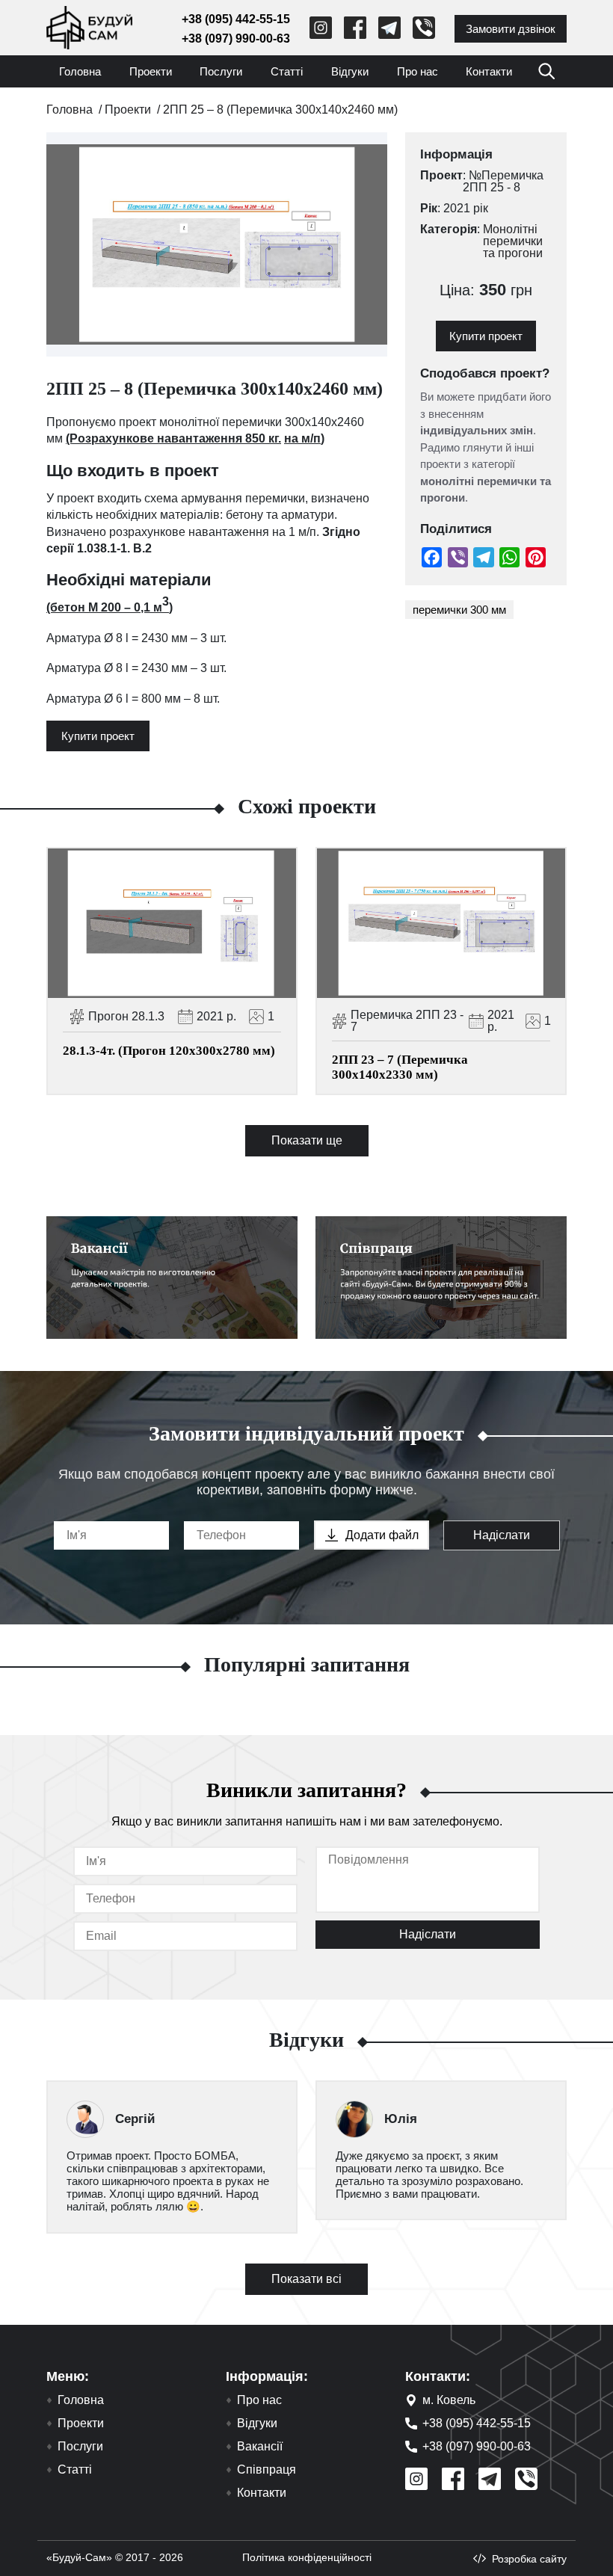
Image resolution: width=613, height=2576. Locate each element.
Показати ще (307, 1140)
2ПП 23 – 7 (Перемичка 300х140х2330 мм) (400, 1067)
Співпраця (267, 2470)
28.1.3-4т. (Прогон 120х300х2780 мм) (169, 1051)
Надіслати (502, 1535)
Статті (287, 71)
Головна (80, 71)
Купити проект (98, 736)
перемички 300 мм (459, 610)
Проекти (151, 71)
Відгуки (350, 71)
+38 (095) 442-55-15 (236, 19)
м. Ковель (449, 2400)
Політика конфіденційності (307, 2557)
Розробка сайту (529, 2559)
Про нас (418, 71)
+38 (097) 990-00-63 (236, 38)
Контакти (489, 71)
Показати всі (306, 2279)
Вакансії (260, 2447)
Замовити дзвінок (511, 29)
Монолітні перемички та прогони (513, 241)
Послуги (221, 71)
